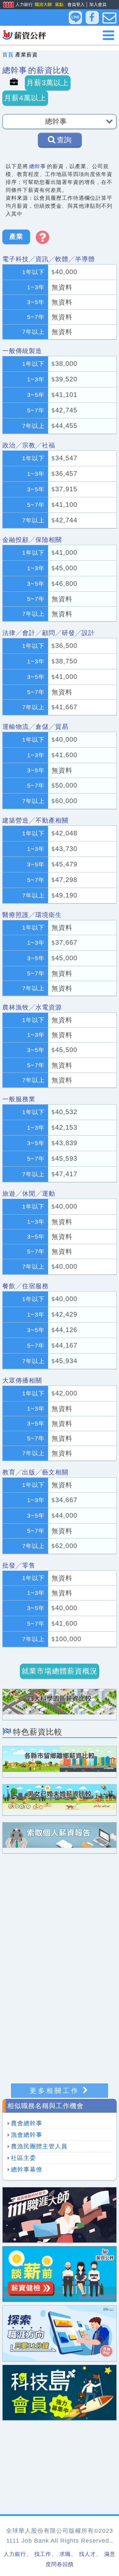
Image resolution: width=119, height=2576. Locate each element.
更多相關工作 (55, 2091)
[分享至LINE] (75, 18)
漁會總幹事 (27, 2135)
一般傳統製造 (22, 351)
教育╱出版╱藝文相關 (35, 1472)
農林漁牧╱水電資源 (32, 1007)
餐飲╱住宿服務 (25, 1286)
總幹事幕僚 (27, 2170)
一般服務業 (19, 1099)
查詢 (64, 140)
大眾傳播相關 (22, 1380)
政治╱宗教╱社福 (29, 445)
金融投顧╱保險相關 (32, 540)
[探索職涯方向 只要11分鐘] (59, 2333)
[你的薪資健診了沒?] (59, 2274)
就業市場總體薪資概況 (59, 1671)
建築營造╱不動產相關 (35, 820)
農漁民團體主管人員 (39, 2146)
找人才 (87, 2554)
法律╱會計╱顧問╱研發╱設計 (49, 633)
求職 (65, 2554)
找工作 (43, 2554)
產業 (16, 236)
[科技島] (59, 2392)
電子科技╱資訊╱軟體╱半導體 (49, 259)
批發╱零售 (19, 1565)
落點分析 (63, 4)
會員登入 (76, 4)
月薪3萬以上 (48, 83)
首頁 (8, 55)
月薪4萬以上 (25, 98)
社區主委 (23, 2158)
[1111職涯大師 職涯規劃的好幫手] (59, 2215)
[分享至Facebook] (92, 18)
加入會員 (98, 4)
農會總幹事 (27, 2123)
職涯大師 (43, 4)
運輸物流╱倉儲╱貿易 (35, 727)
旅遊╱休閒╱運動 (29, 1194)
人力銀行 (16, 5)
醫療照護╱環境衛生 (32, 915)
